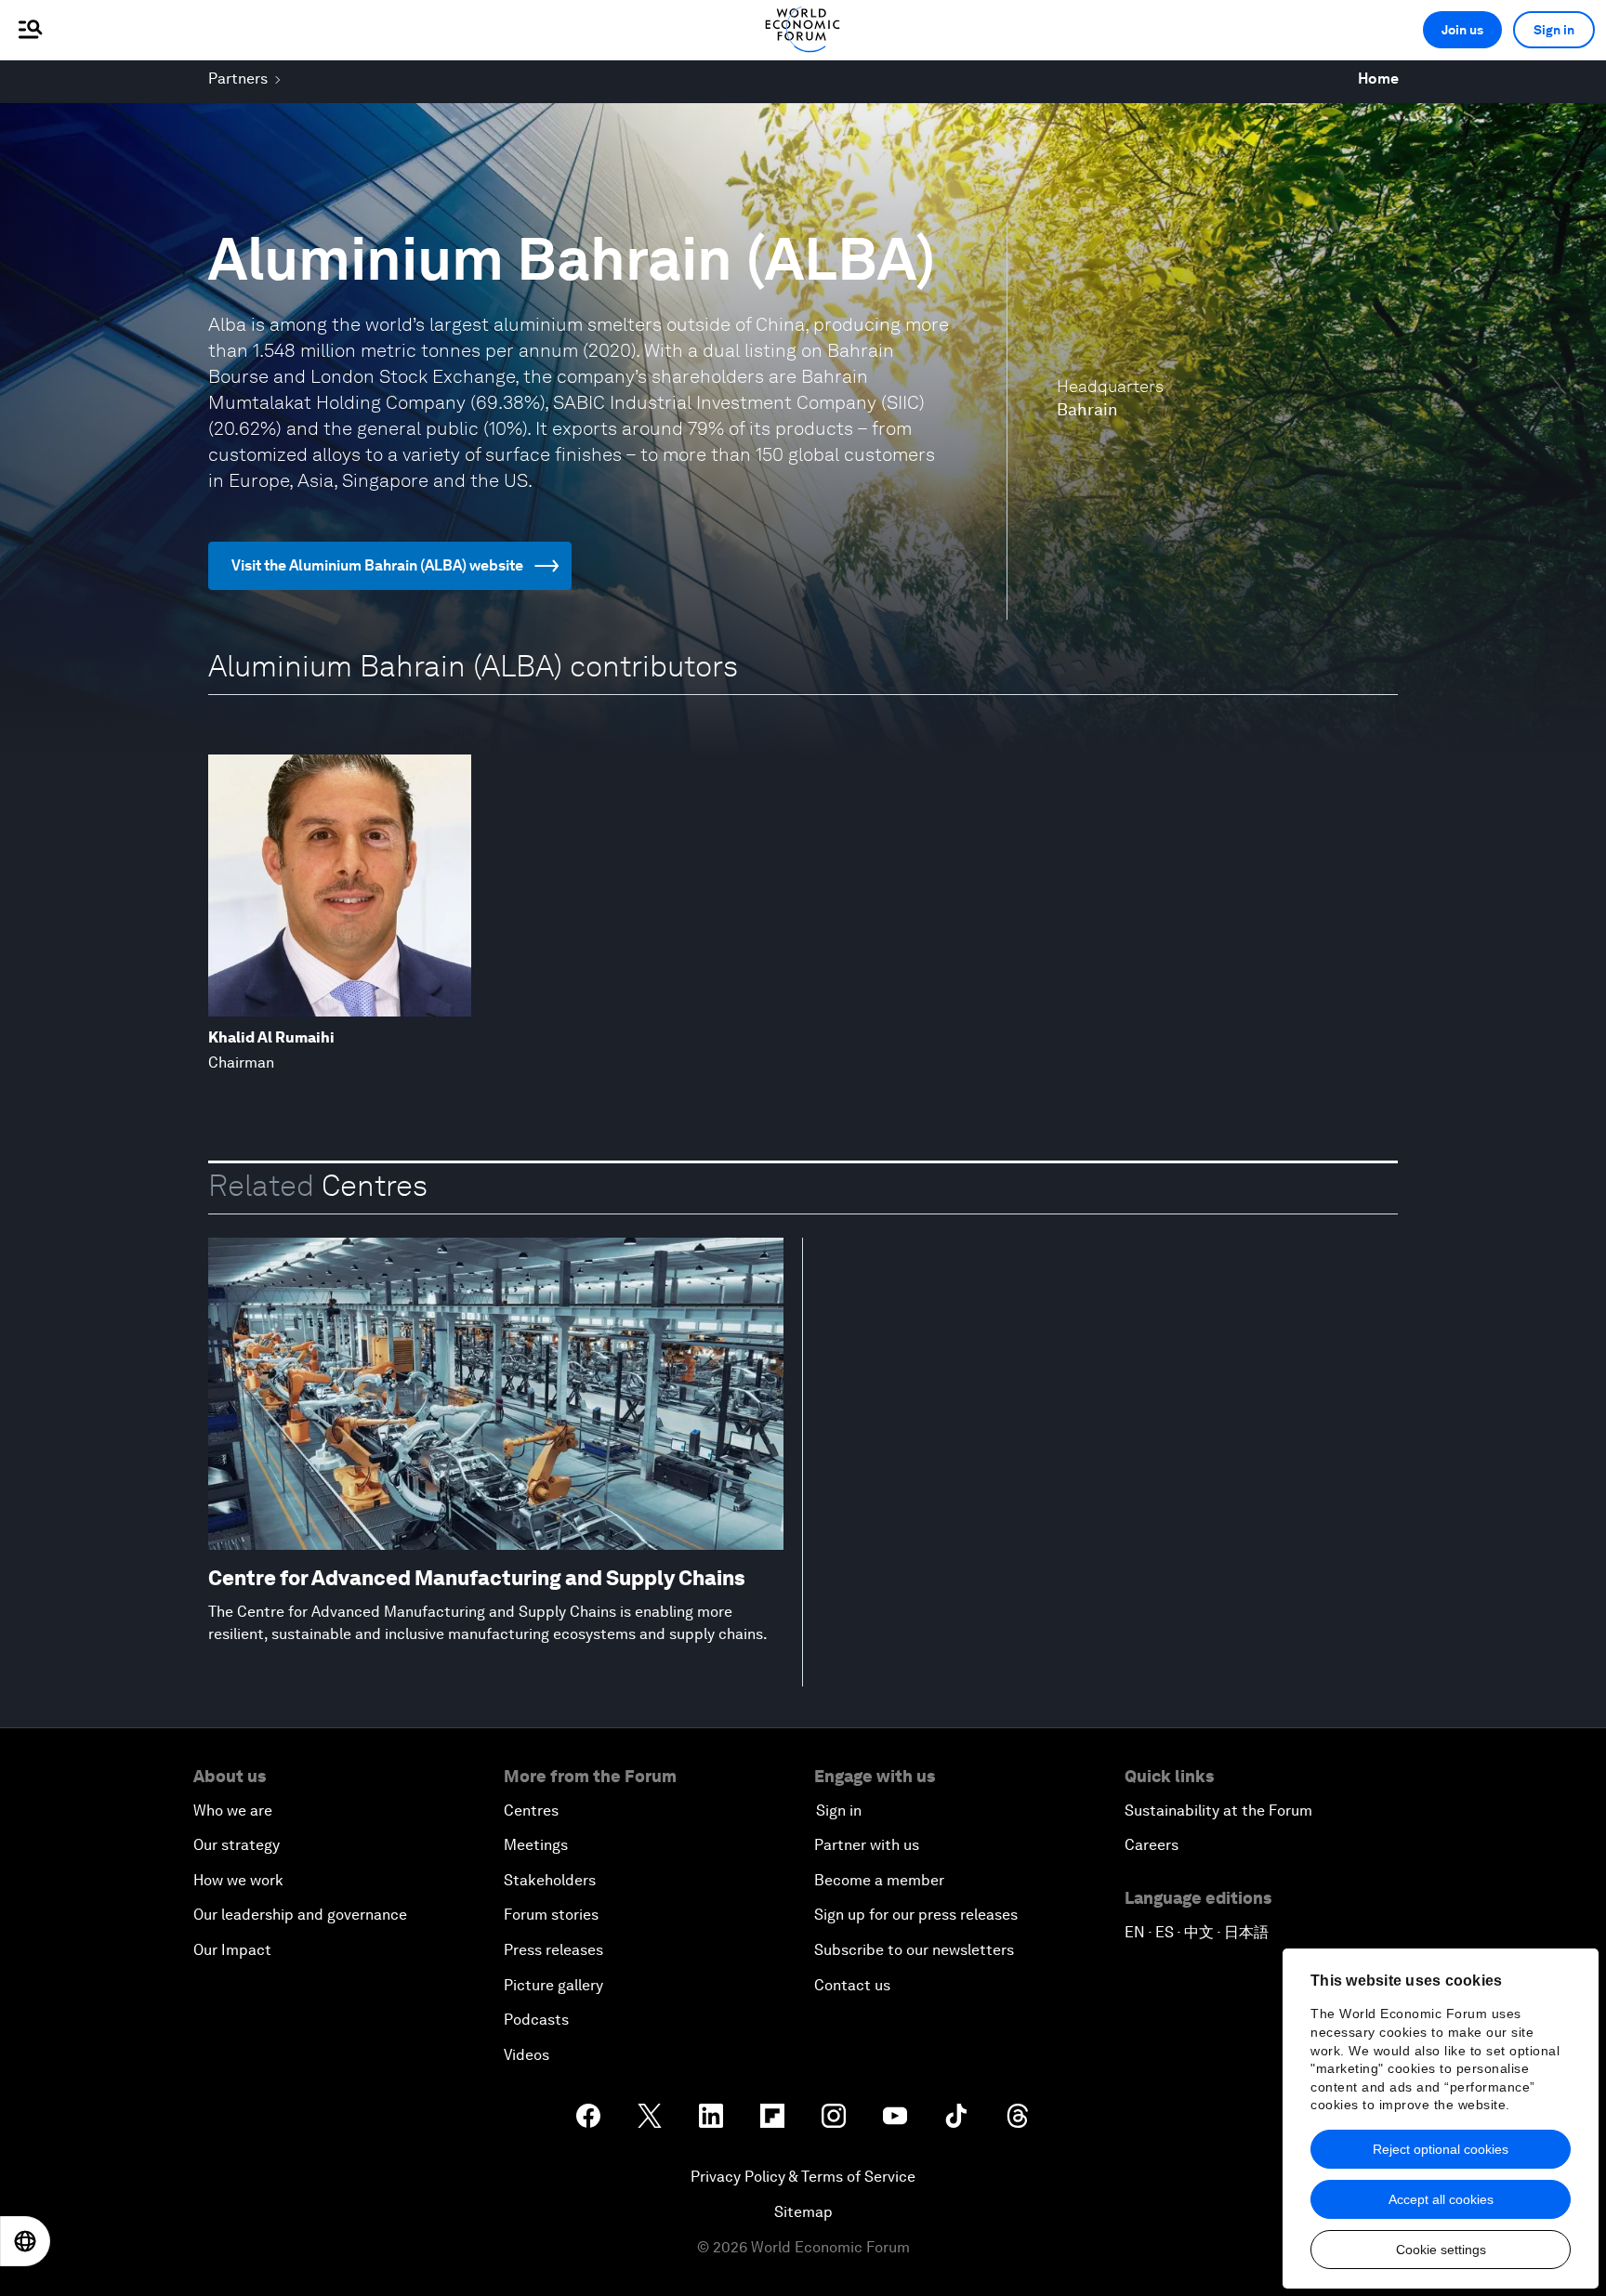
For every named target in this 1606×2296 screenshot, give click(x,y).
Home (1378, 79)
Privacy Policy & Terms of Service (803, 2177)
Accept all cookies (1441, 2199)
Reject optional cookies (1441, 2149)
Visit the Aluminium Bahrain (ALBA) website (377, 565)
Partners (238, 79)
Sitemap (803, 2212)
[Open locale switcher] (25, 2241)
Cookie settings (1441, 2250)
